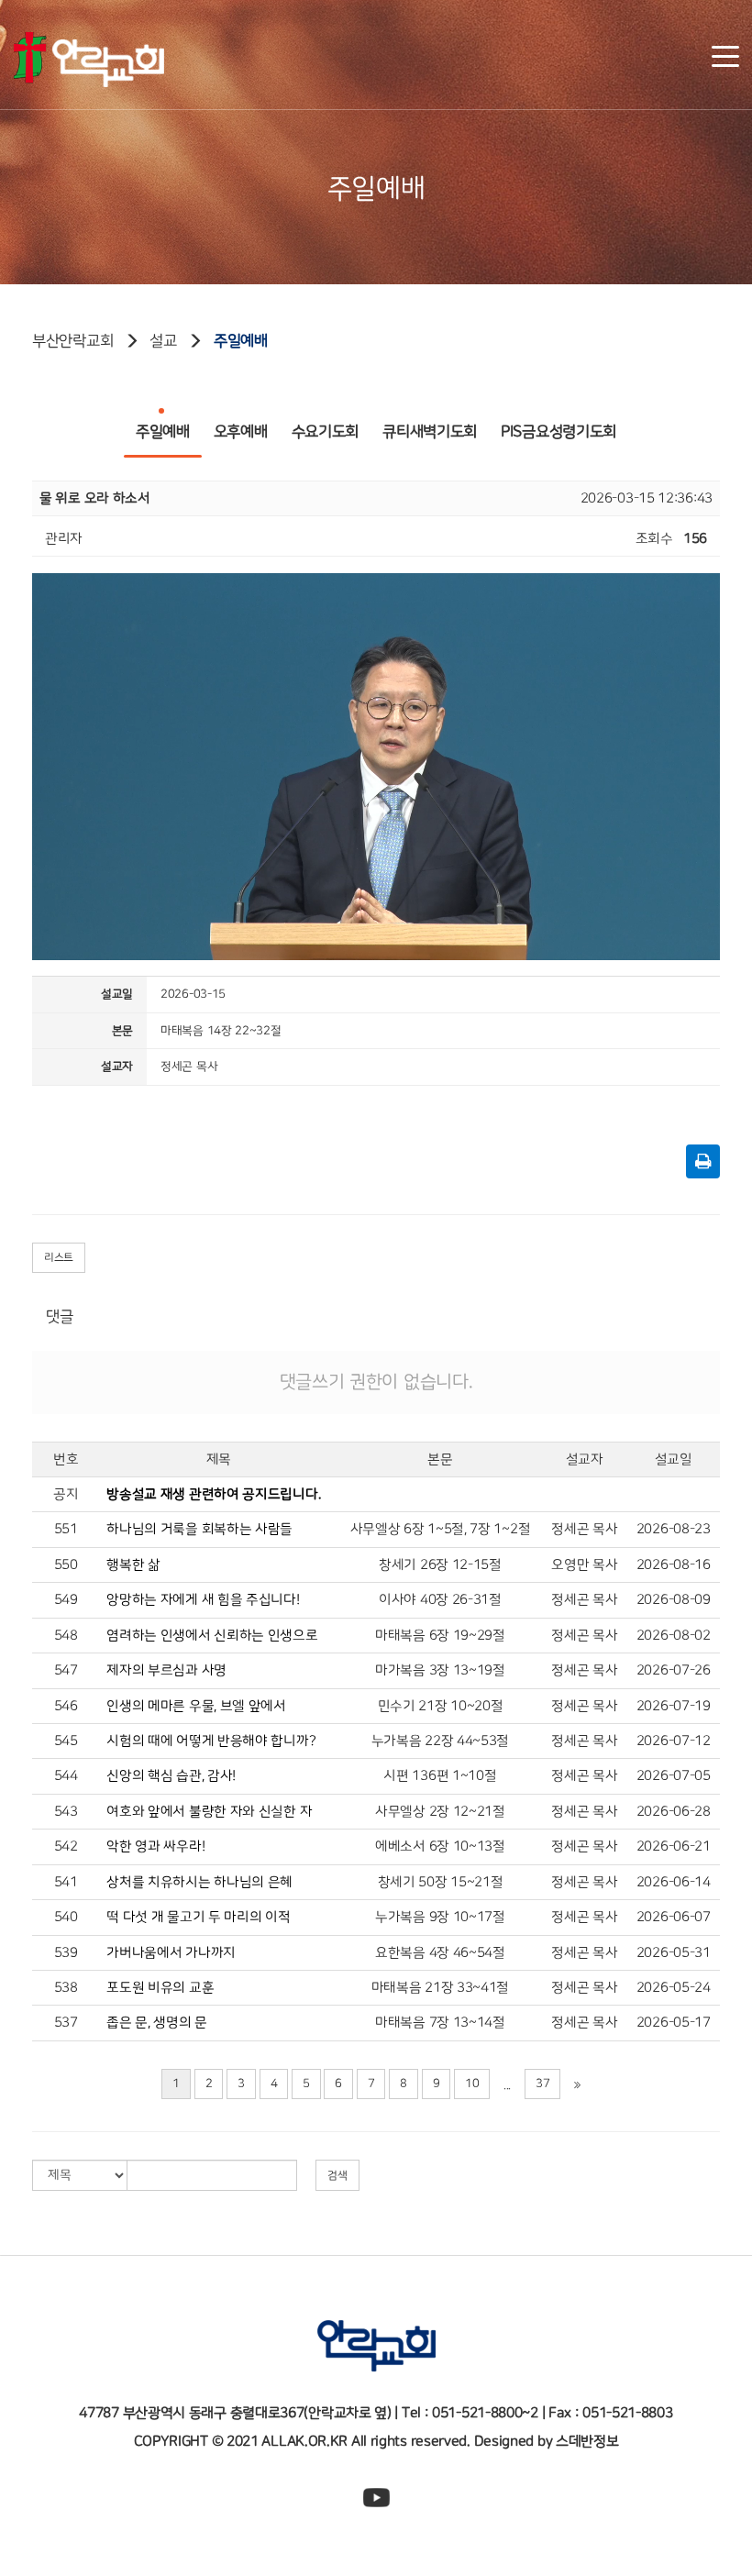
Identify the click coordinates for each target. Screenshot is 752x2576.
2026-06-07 (674, 1917)
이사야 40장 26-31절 (440, 1600)
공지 (66, 1494)
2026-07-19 (674, 1706)
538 (66, 1988)
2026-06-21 (674, 1846)
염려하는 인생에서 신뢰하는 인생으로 (212, 1636)
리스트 (59, 1257)
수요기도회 (326, 431)
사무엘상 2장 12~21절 (440, 1812)
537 (66, 2023)
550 (66, 1565)
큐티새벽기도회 (430, 431)
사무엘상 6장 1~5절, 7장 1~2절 (441, 1529)
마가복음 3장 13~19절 (440, 1670)
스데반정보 (587, 2441)
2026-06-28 (674, 1812)
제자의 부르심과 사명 (166, 1670)
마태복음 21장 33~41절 (441, 1988)
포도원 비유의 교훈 (160, 1988)
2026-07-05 (674, 1776)
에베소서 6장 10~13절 (440, 1846)
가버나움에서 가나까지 (171, 1953)
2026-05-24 (674, 1988)
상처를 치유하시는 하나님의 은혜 (199, 1882)
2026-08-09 (674, 1600)
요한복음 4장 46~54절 (440, 1953)
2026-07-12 (674, 1741)
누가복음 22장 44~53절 (441, 1741)
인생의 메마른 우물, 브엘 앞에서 (196, 1706)
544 (66, 1776)
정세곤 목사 (584, 1529)
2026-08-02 (674, 1636)
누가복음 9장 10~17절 (440, 1917)
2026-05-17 (674, 2023)
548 (66, 1636)
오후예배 (241, 431)
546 (66, 1706)
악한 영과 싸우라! (155, 1846)
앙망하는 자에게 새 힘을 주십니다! (203, 1600)
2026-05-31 (674, 1953)
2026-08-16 (674, 1565)
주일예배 (241, 341)
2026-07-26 (674, 1670)
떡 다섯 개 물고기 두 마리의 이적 (198, 1917)
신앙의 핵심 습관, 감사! (171, 1776)
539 (66, 1953)
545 (66, 1741)
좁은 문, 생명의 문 (157, 2023)
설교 (163, 341)
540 (66, 1917)
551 (66, 1529)
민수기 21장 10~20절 (441, 1706)
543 (66, 1812)
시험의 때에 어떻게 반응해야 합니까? (211, 1741)
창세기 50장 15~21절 (441, 1882)
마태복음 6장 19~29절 (440, 1636)
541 (66, 1882)
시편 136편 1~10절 (440, 1776)
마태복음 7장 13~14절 (440, 2023)
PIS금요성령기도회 (558, 431)
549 (66, 1600)
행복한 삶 (133, 1565)
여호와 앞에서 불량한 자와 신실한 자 (209, 1812)
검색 (337, 2175)
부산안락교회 (72, 341)
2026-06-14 (674, 1882)
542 (66, 1846)
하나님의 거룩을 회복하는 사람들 (199, 1529)
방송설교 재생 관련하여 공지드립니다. (213, 1494)
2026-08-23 (674, 1529)
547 (66, 1670)
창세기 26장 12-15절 (440, 1565)
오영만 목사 (584, 1565)
